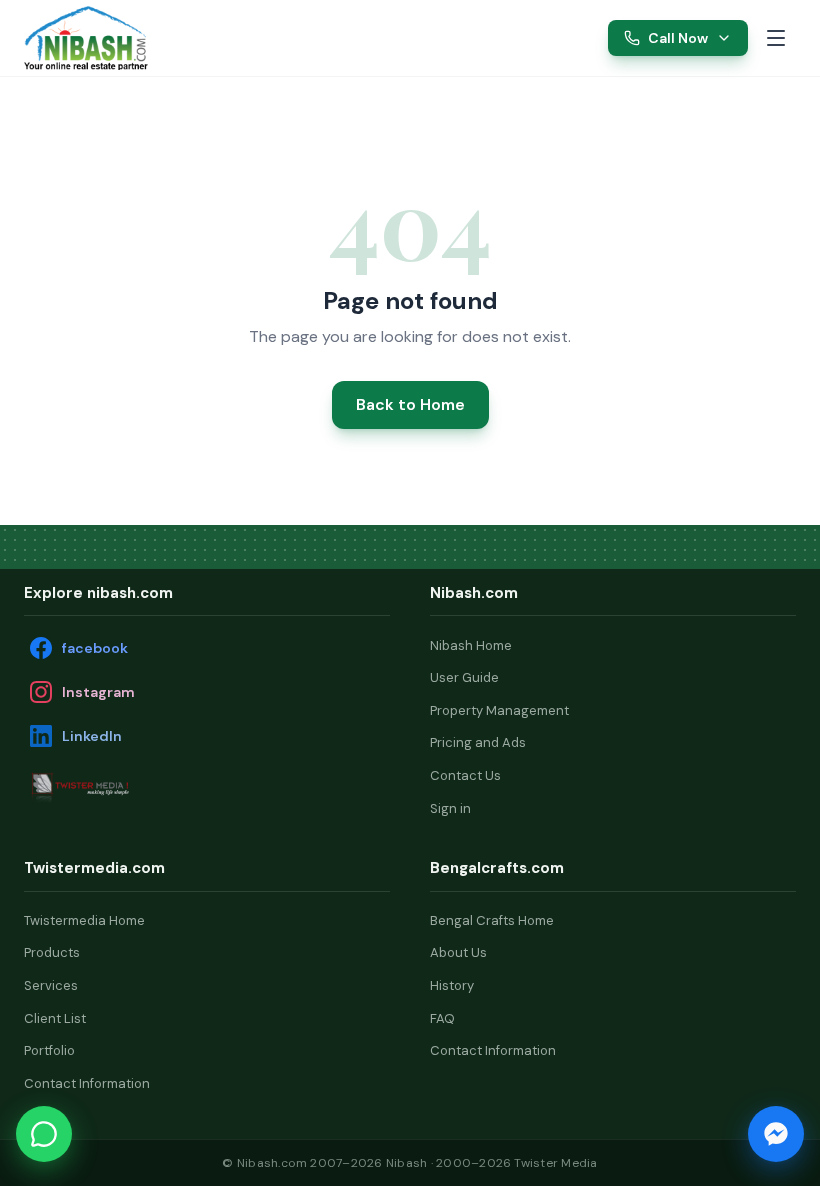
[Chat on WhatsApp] (44, 1134)
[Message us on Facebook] (776, 1134)
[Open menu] (776, 38)
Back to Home (410, 404)
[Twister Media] (124, 787)
